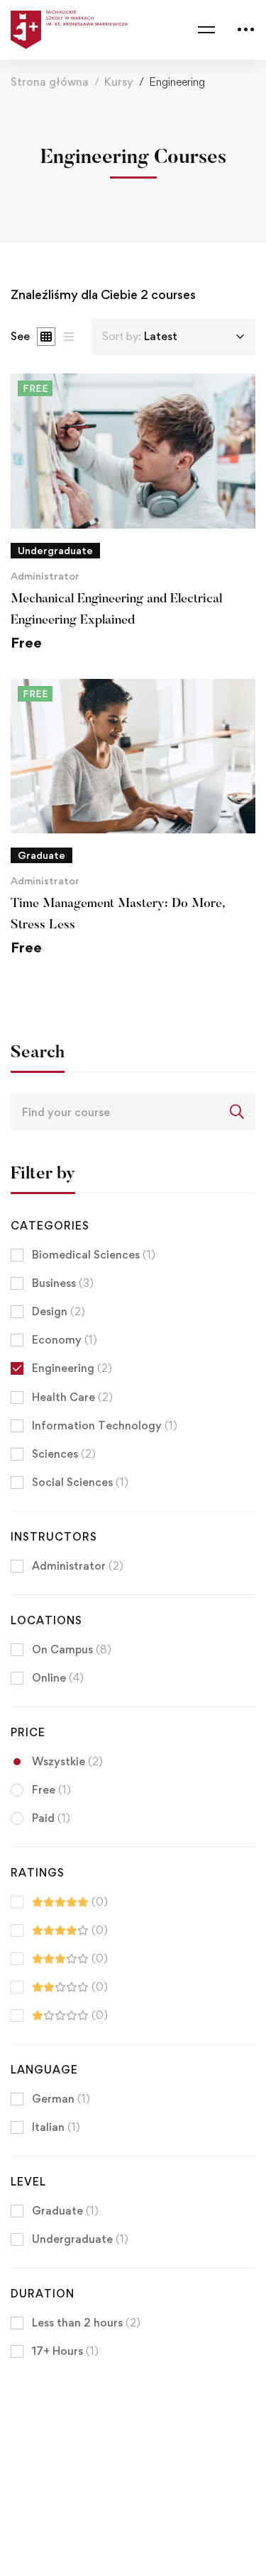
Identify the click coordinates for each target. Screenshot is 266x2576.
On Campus (72, 1649)
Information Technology (105, 1425)
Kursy (119, 82)
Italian (56, 2127)
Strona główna (50, 82)
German (61, 2099)
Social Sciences (80, 1482)
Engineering (72, 1368)
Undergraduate (80, 2239)
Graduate (65, 2211)
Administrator (45, 576)
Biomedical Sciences (94, 1255)
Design (59, 1311)
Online (58, 1678)
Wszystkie (67, 1761)
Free (51, 1790)
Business (63, 1283)
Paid (51, 1818)
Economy (65, 1340)
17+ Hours (65, 2351)
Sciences (64, 1454)
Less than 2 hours (86, 2323)
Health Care (72, 1397)
